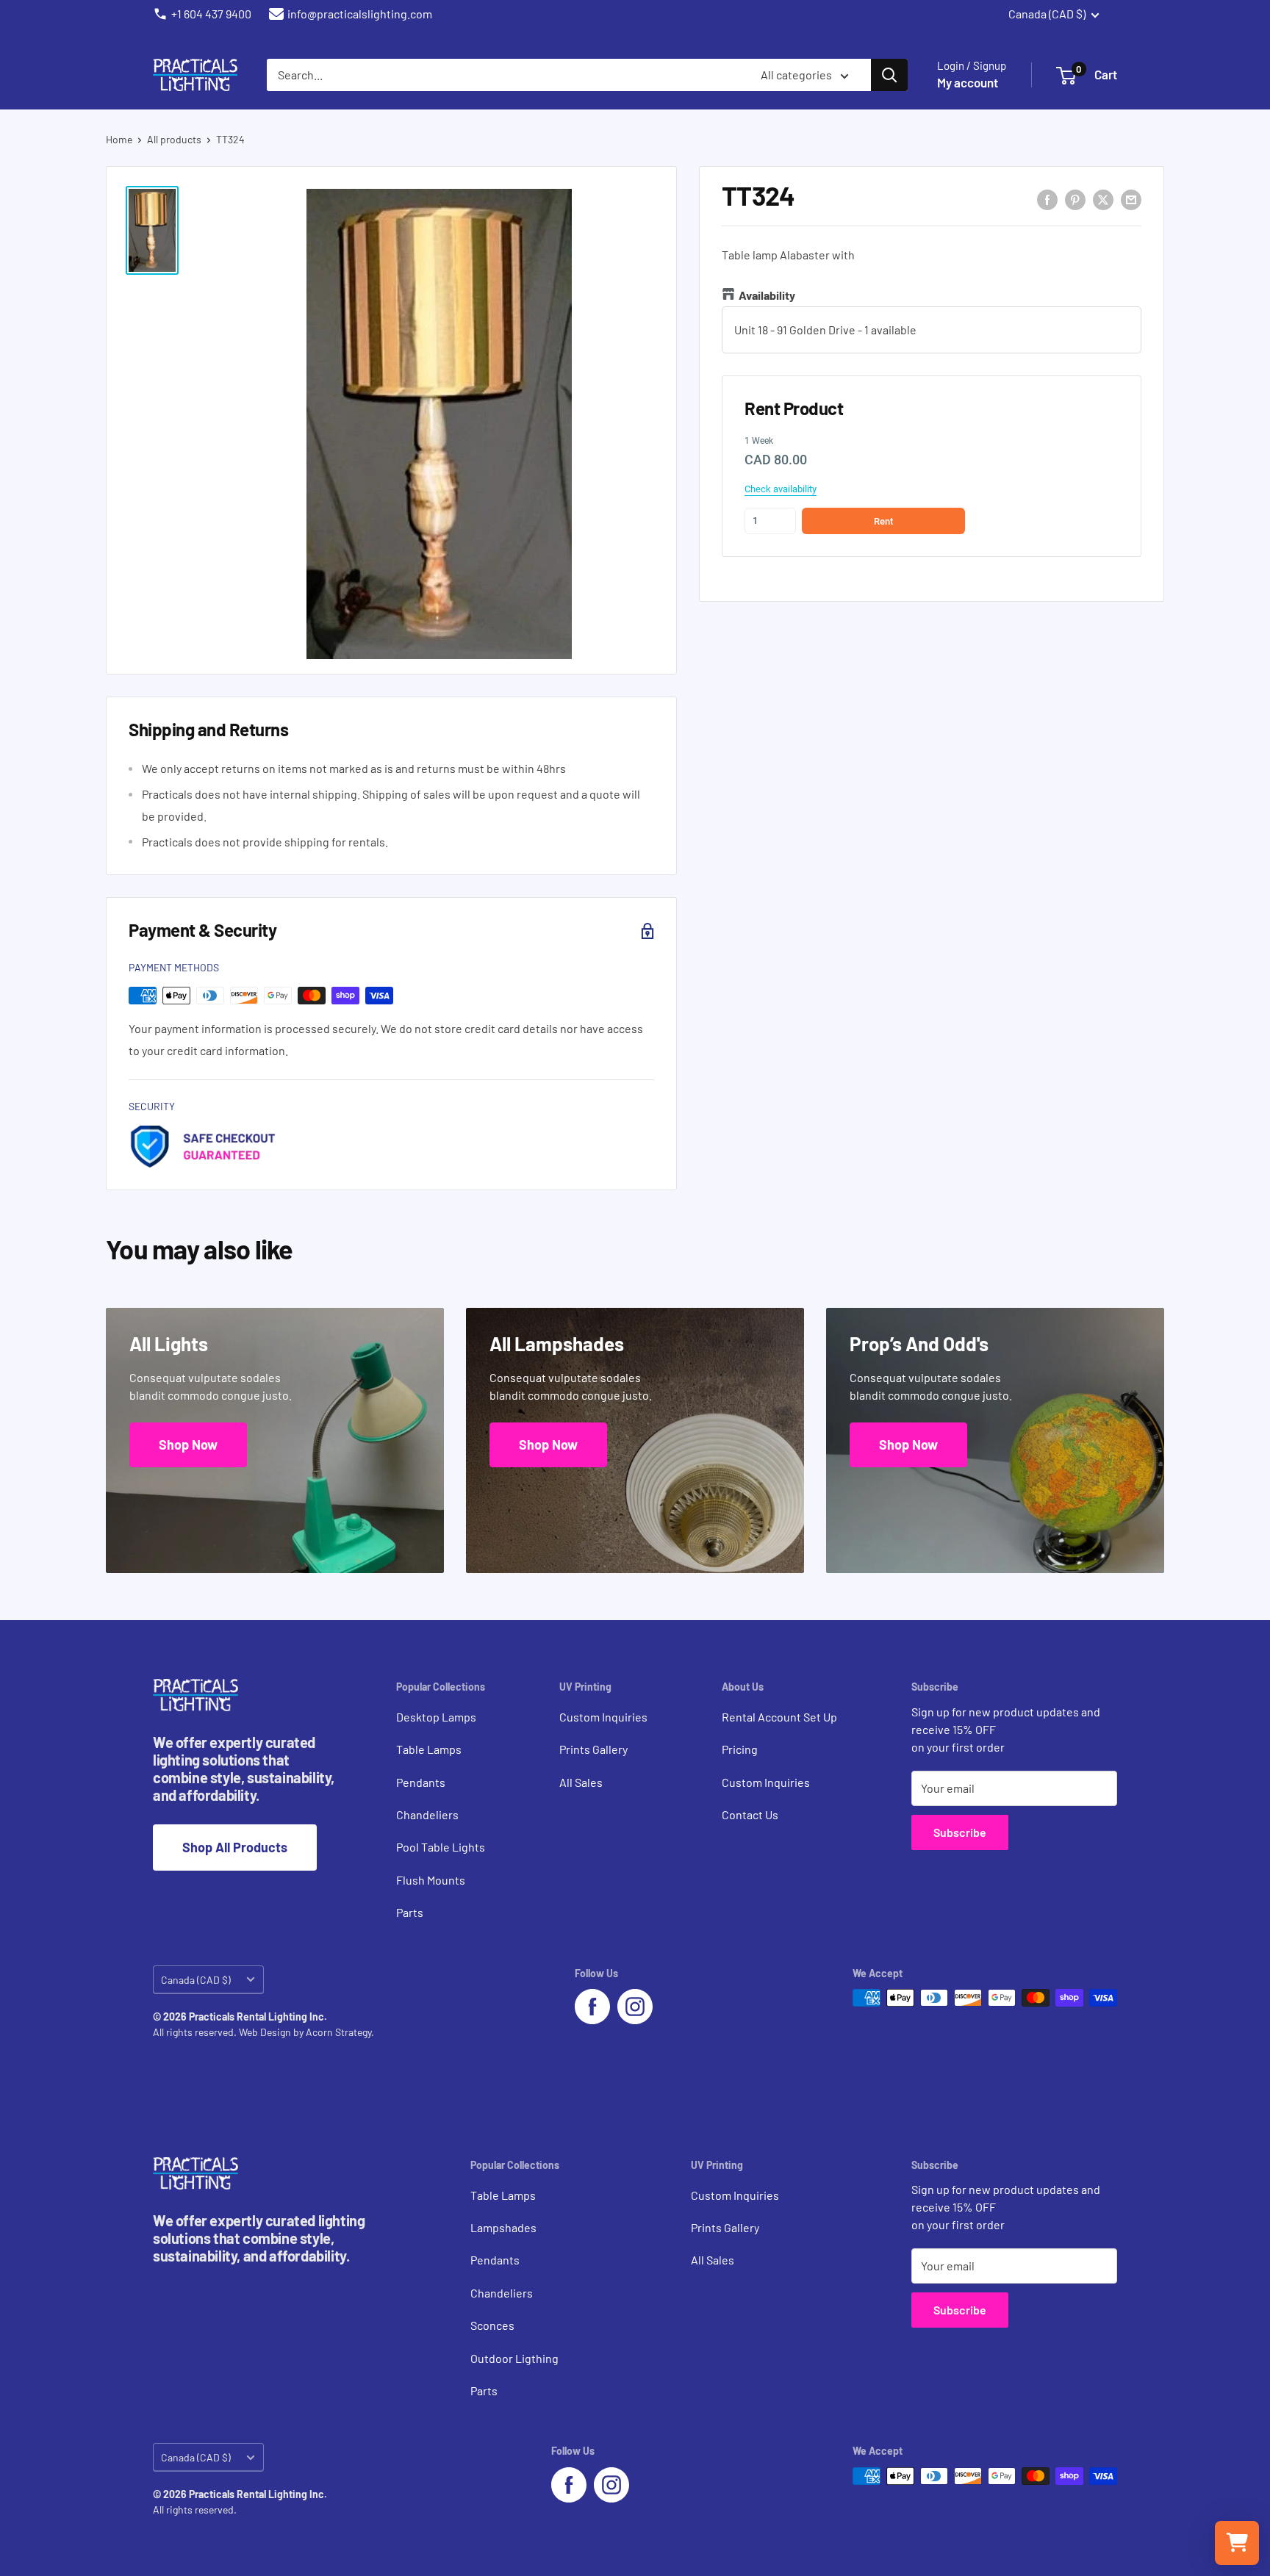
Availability (767, 296)
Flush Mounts (431, 1880)
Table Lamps (429, 1749)
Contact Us (750, 1814)
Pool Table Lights (441, 1847)
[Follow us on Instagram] (635, 2007)
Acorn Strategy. (340, 2032)
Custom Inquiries (603, 1717)
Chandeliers (427, 1814)
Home (119, 139)
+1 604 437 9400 (211, 14)
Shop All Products (235, 1847)
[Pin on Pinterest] (1075, 199)
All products (174, 139)
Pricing (740, 1749)
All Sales (581, 1782)
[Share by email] (1131, 199)
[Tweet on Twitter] (1103, 199)
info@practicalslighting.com (360, 14)
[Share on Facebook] (1047, 199)
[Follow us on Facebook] (592, 2007)
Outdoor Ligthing (514, 2358)
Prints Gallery (593, 1749)
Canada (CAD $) (196, 1980)
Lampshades (503, 2227)
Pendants (421, 1782)
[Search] (889, 75)
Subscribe (960, 1832)
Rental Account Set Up (779, 1717)
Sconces (492, 2325)
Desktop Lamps (436, 1717)
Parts (410, 1912)
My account (968, 82)
